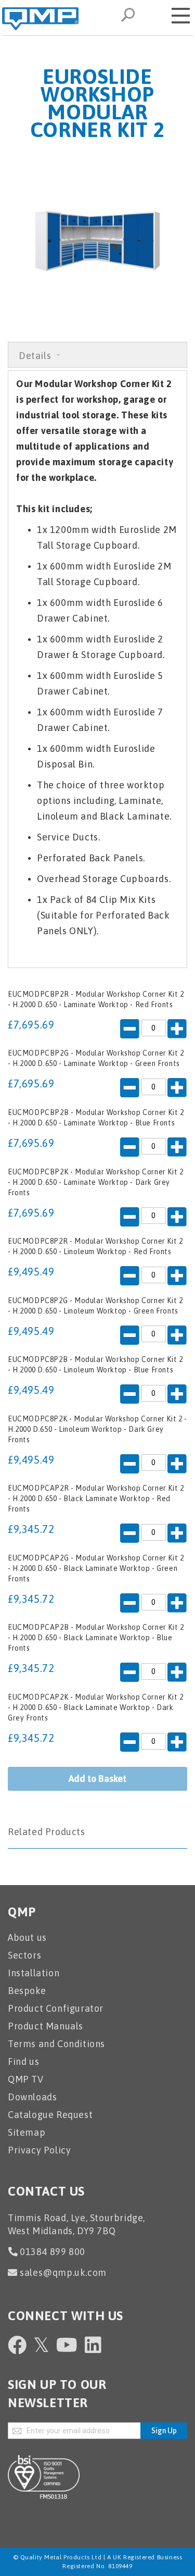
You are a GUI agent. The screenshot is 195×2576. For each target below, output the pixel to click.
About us (27, 1937)
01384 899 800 (53, 2252)
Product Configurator (56, 2008)
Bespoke (27, 1991)
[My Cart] (153, 14)
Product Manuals (45, 2026)
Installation (34, 1973)
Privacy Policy (39, 2150)
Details (36, 356)
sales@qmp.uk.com (63, 2272)
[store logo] (40, 19)
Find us (23, 2061)
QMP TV (26, 2079)
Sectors (24, 1955)
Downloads (32, 2097)
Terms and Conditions (56, 2044)
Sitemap (27, 2132)
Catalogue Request (50, 2115)
